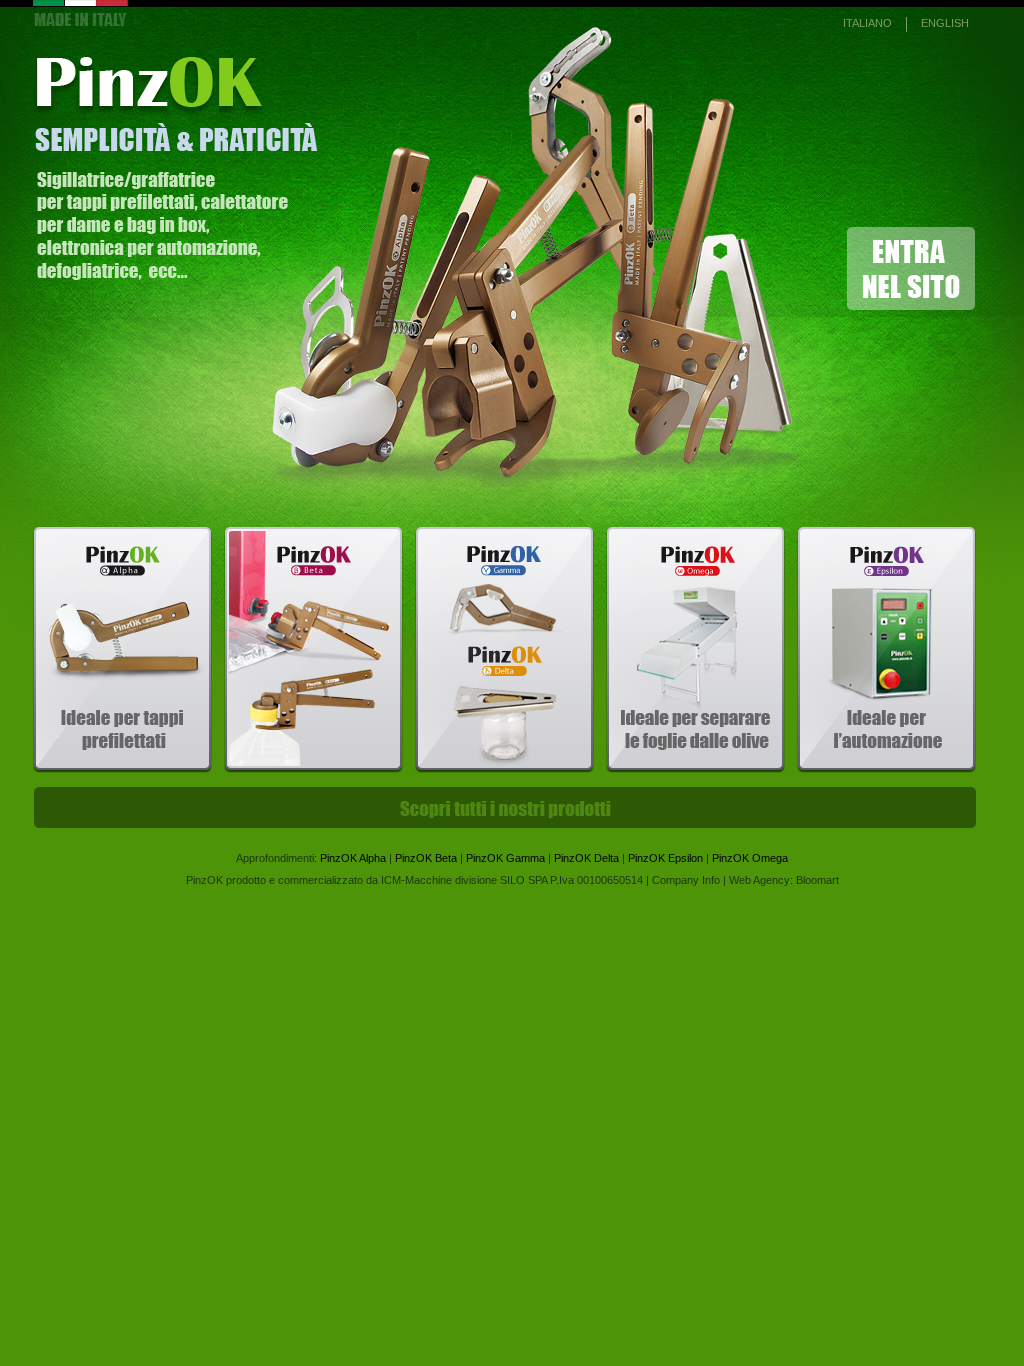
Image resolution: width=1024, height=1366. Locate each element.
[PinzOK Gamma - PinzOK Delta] (504, 769)
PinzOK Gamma (505, 858)
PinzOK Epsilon (665, 858)
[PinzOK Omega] (695, 769)
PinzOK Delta (586, 858)
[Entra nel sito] (528, 491)
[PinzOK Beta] (313, 769)
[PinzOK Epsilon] (886, 769)
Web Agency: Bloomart (784, 880)
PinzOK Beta (426, 858)
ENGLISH (945, 23)
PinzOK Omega (750, 858)
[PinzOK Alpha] (122, 769)
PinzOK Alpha (353, 858)
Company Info (686, 880)
